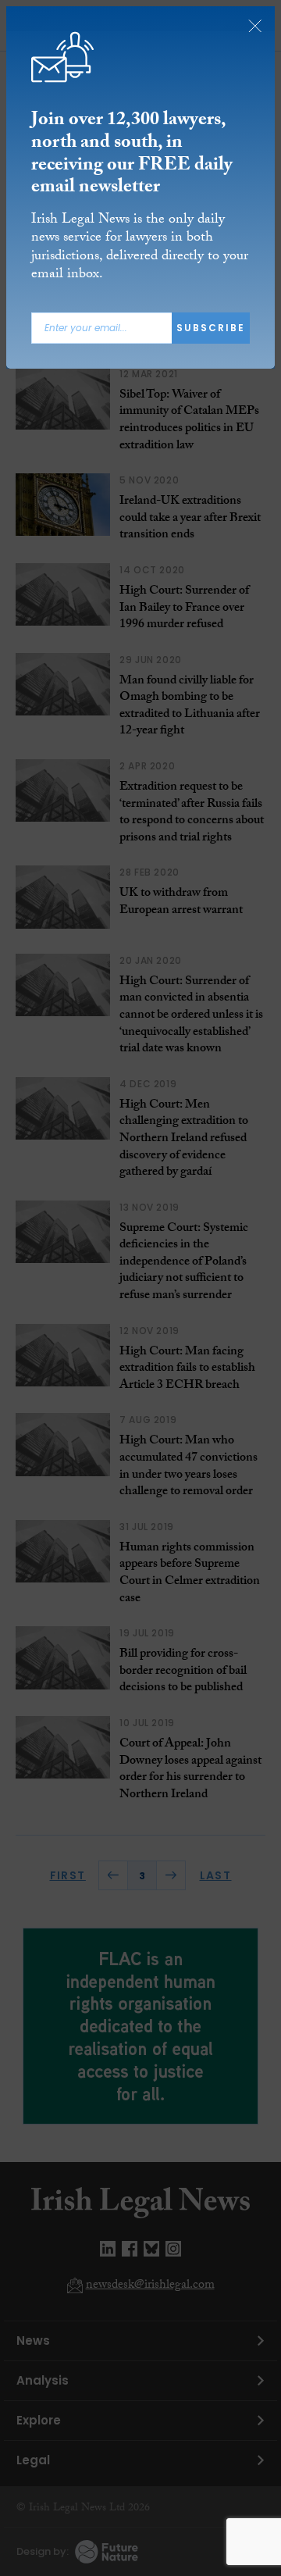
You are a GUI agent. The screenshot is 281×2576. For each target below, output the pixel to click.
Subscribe (211, 328)
